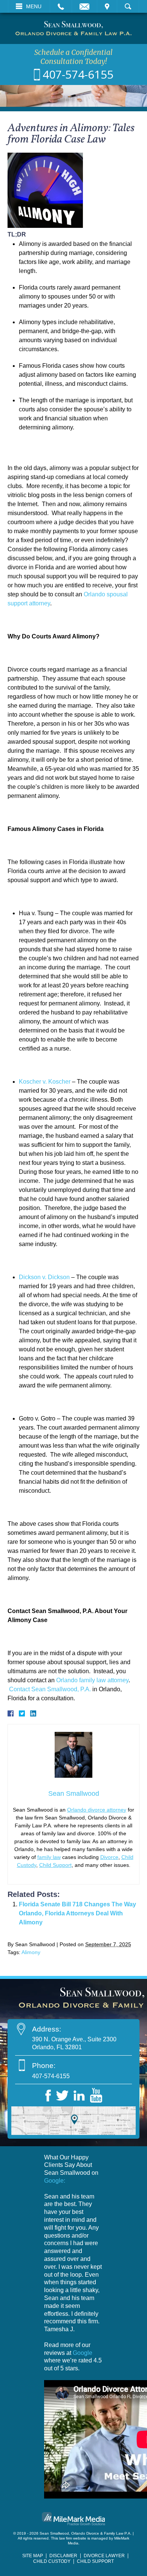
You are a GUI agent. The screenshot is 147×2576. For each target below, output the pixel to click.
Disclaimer (63, 2556)
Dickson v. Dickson (44, 1277)
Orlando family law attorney (92, 1680)
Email (84, 6)
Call (61, 6)
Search (128, 6)
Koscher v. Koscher (45, 1082)
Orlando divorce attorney (97, 1810)
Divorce (109, 1857)
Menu (34, 6)
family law (49, 1857)
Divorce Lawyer (104, 2556)
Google (83, 2353)
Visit (107, 6)
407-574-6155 (78, 74)
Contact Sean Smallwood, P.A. (50, 1689)
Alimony (31, 1952)
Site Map (33, 2556)
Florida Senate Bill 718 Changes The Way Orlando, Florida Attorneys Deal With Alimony (77, 1913)
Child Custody (52, 2561)
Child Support (55, 1865)
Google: (55, 2181)
